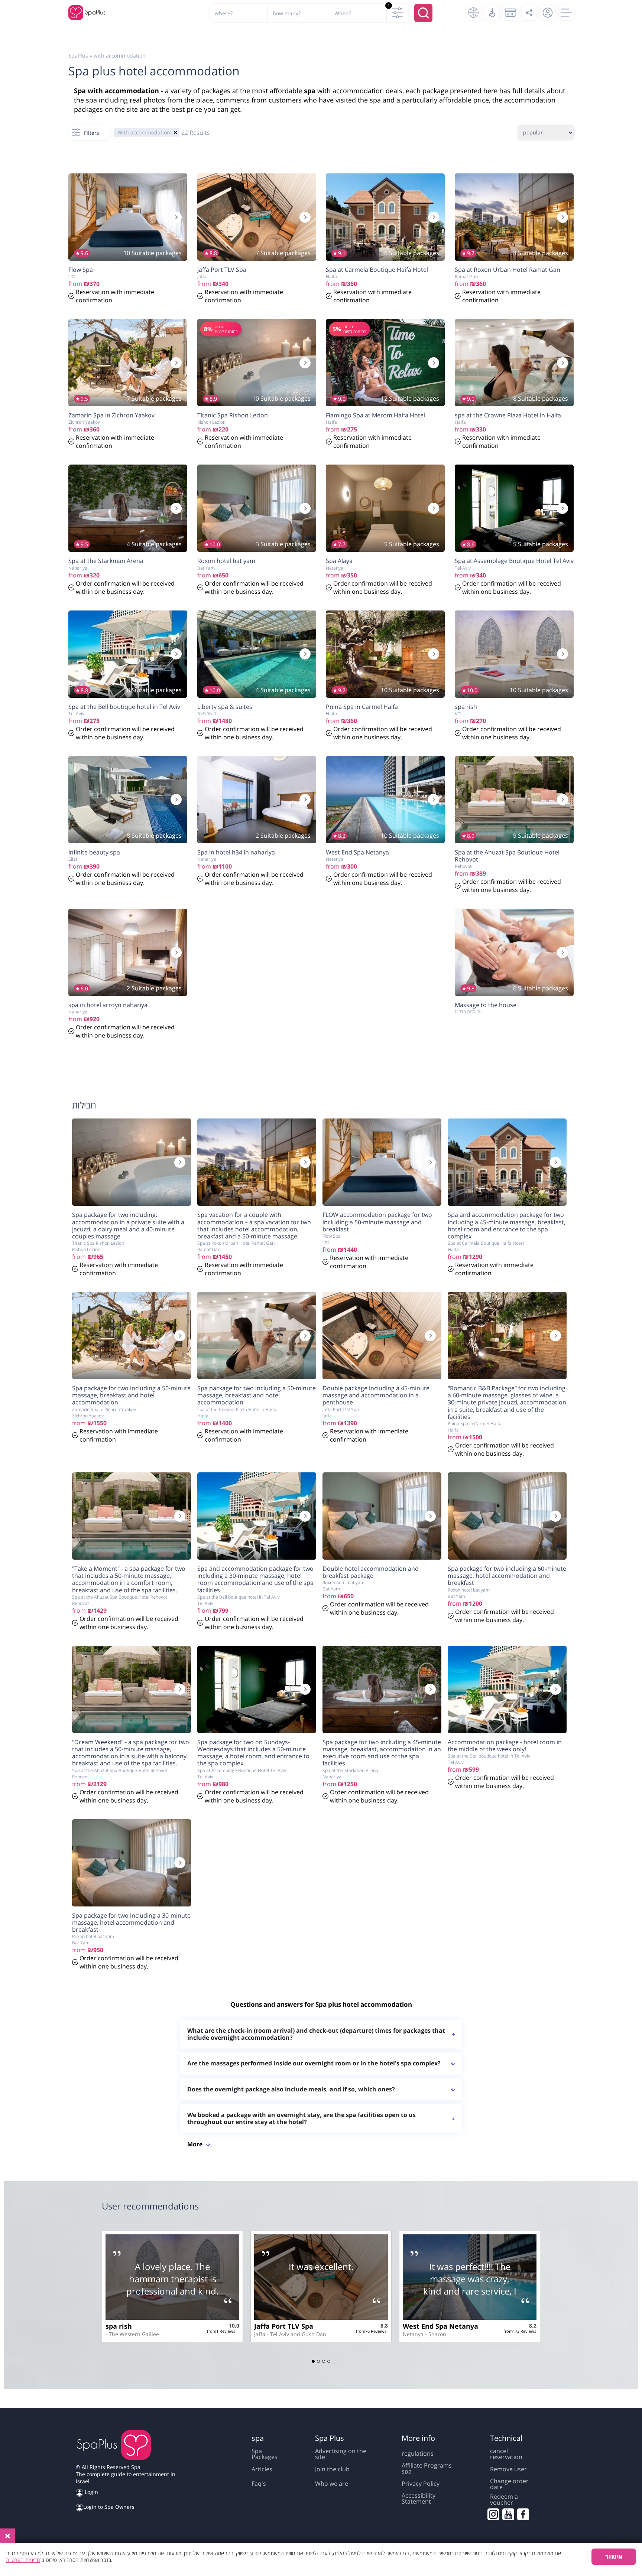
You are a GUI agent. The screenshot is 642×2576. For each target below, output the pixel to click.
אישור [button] (614, 2557)
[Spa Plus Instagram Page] (493, 2514)
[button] (313, 2361)
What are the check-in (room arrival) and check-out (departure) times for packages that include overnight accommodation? (316, 2034)
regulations (418, 2453)
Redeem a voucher (504, 2500)
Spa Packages (265, 2454)
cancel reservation (506, 2454)
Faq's (259, 2484)
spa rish (119, 2326)
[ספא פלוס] (114, 2446)
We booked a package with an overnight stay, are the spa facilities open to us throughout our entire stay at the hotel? (301, 2118)
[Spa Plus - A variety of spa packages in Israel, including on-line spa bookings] (87, 13)
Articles (262, 2469)
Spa (136, 2467)
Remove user (508, 2469)
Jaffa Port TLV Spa (284, 2326)
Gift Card (510, 13)
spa (310, 91)
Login (91, 2492)
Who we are (332, 2484)
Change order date (509, 2484)
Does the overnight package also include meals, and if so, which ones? (291, 2089)
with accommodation (120, 56)
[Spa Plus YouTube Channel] (508, 2514)
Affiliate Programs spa (427, 2468)
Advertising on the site (341, 2454)
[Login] (548, 13)
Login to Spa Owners (109, 2507)
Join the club (332, 2469)
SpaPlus (78, 56)
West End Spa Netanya (440, 2326)
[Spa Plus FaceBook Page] (523, 2514)
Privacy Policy (421, 2484)
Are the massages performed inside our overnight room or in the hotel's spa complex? (314, 2063)
